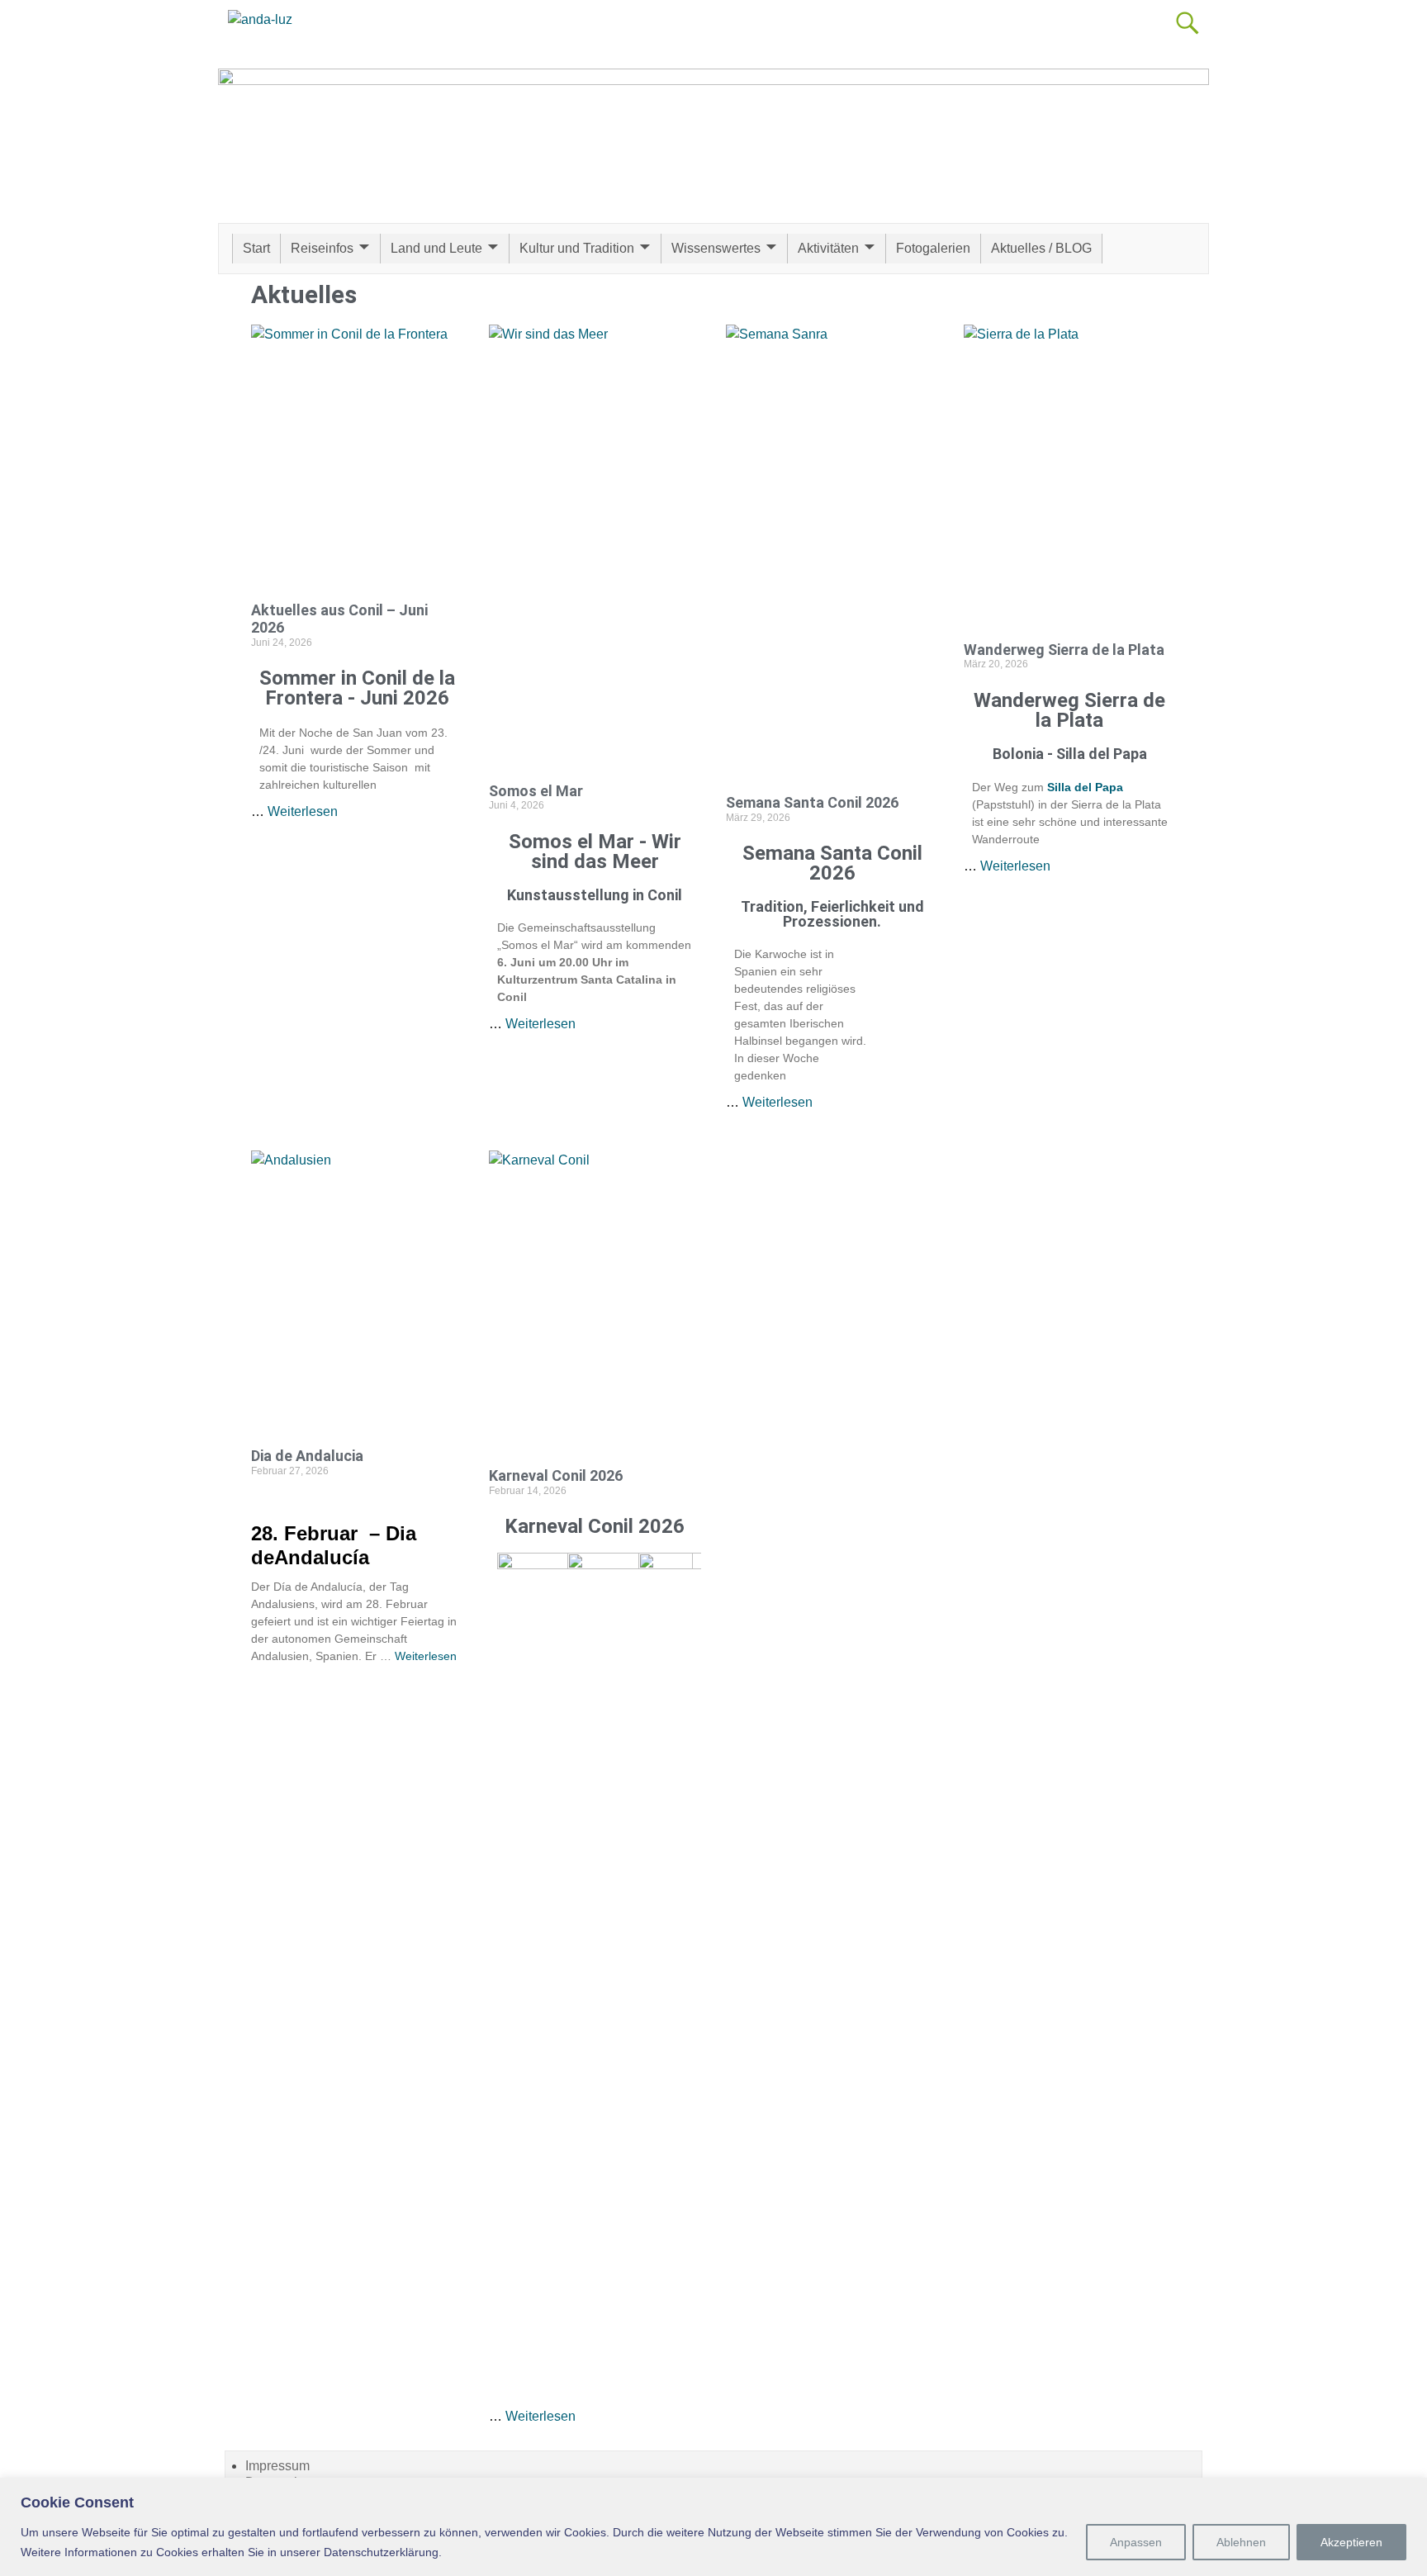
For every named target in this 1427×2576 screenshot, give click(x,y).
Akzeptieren (1351, 2542)
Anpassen (1136, 2542)
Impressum (277, 2466)
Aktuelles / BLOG (1041, 248)
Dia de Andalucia (307, 1456)
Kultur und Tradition (577, 248)
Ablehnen (1241, 2542)
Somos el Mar (536, 791)
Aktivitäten (828, 248)
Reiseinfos (322, 248)
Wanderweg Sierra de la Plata (1064, 650)
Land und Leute (436, 248)
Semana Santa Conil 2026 (812, 802)
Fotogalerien (933, 248)
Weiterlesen (303, 811)
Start (256, 248)
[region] (713, 2527)
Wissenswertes (716, 248)
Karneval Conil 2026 (556, 1475)
